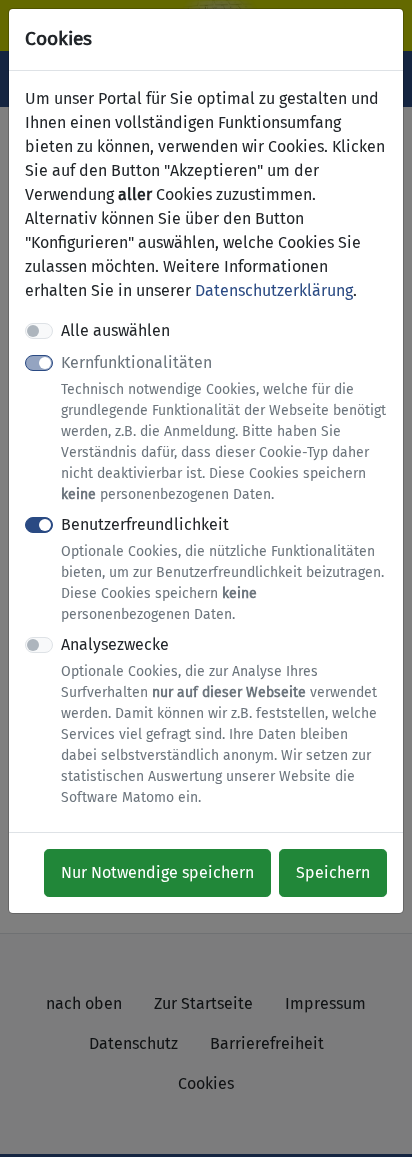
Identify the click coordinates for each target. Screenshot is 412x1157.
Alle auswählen (115, 330)
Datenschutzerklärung (274, 290)
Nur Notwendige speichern (157, 872)
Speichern (333, 872)
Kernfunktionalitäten (223, 428)
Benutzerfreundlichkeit (222, 569)
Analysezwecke (219, 720)
